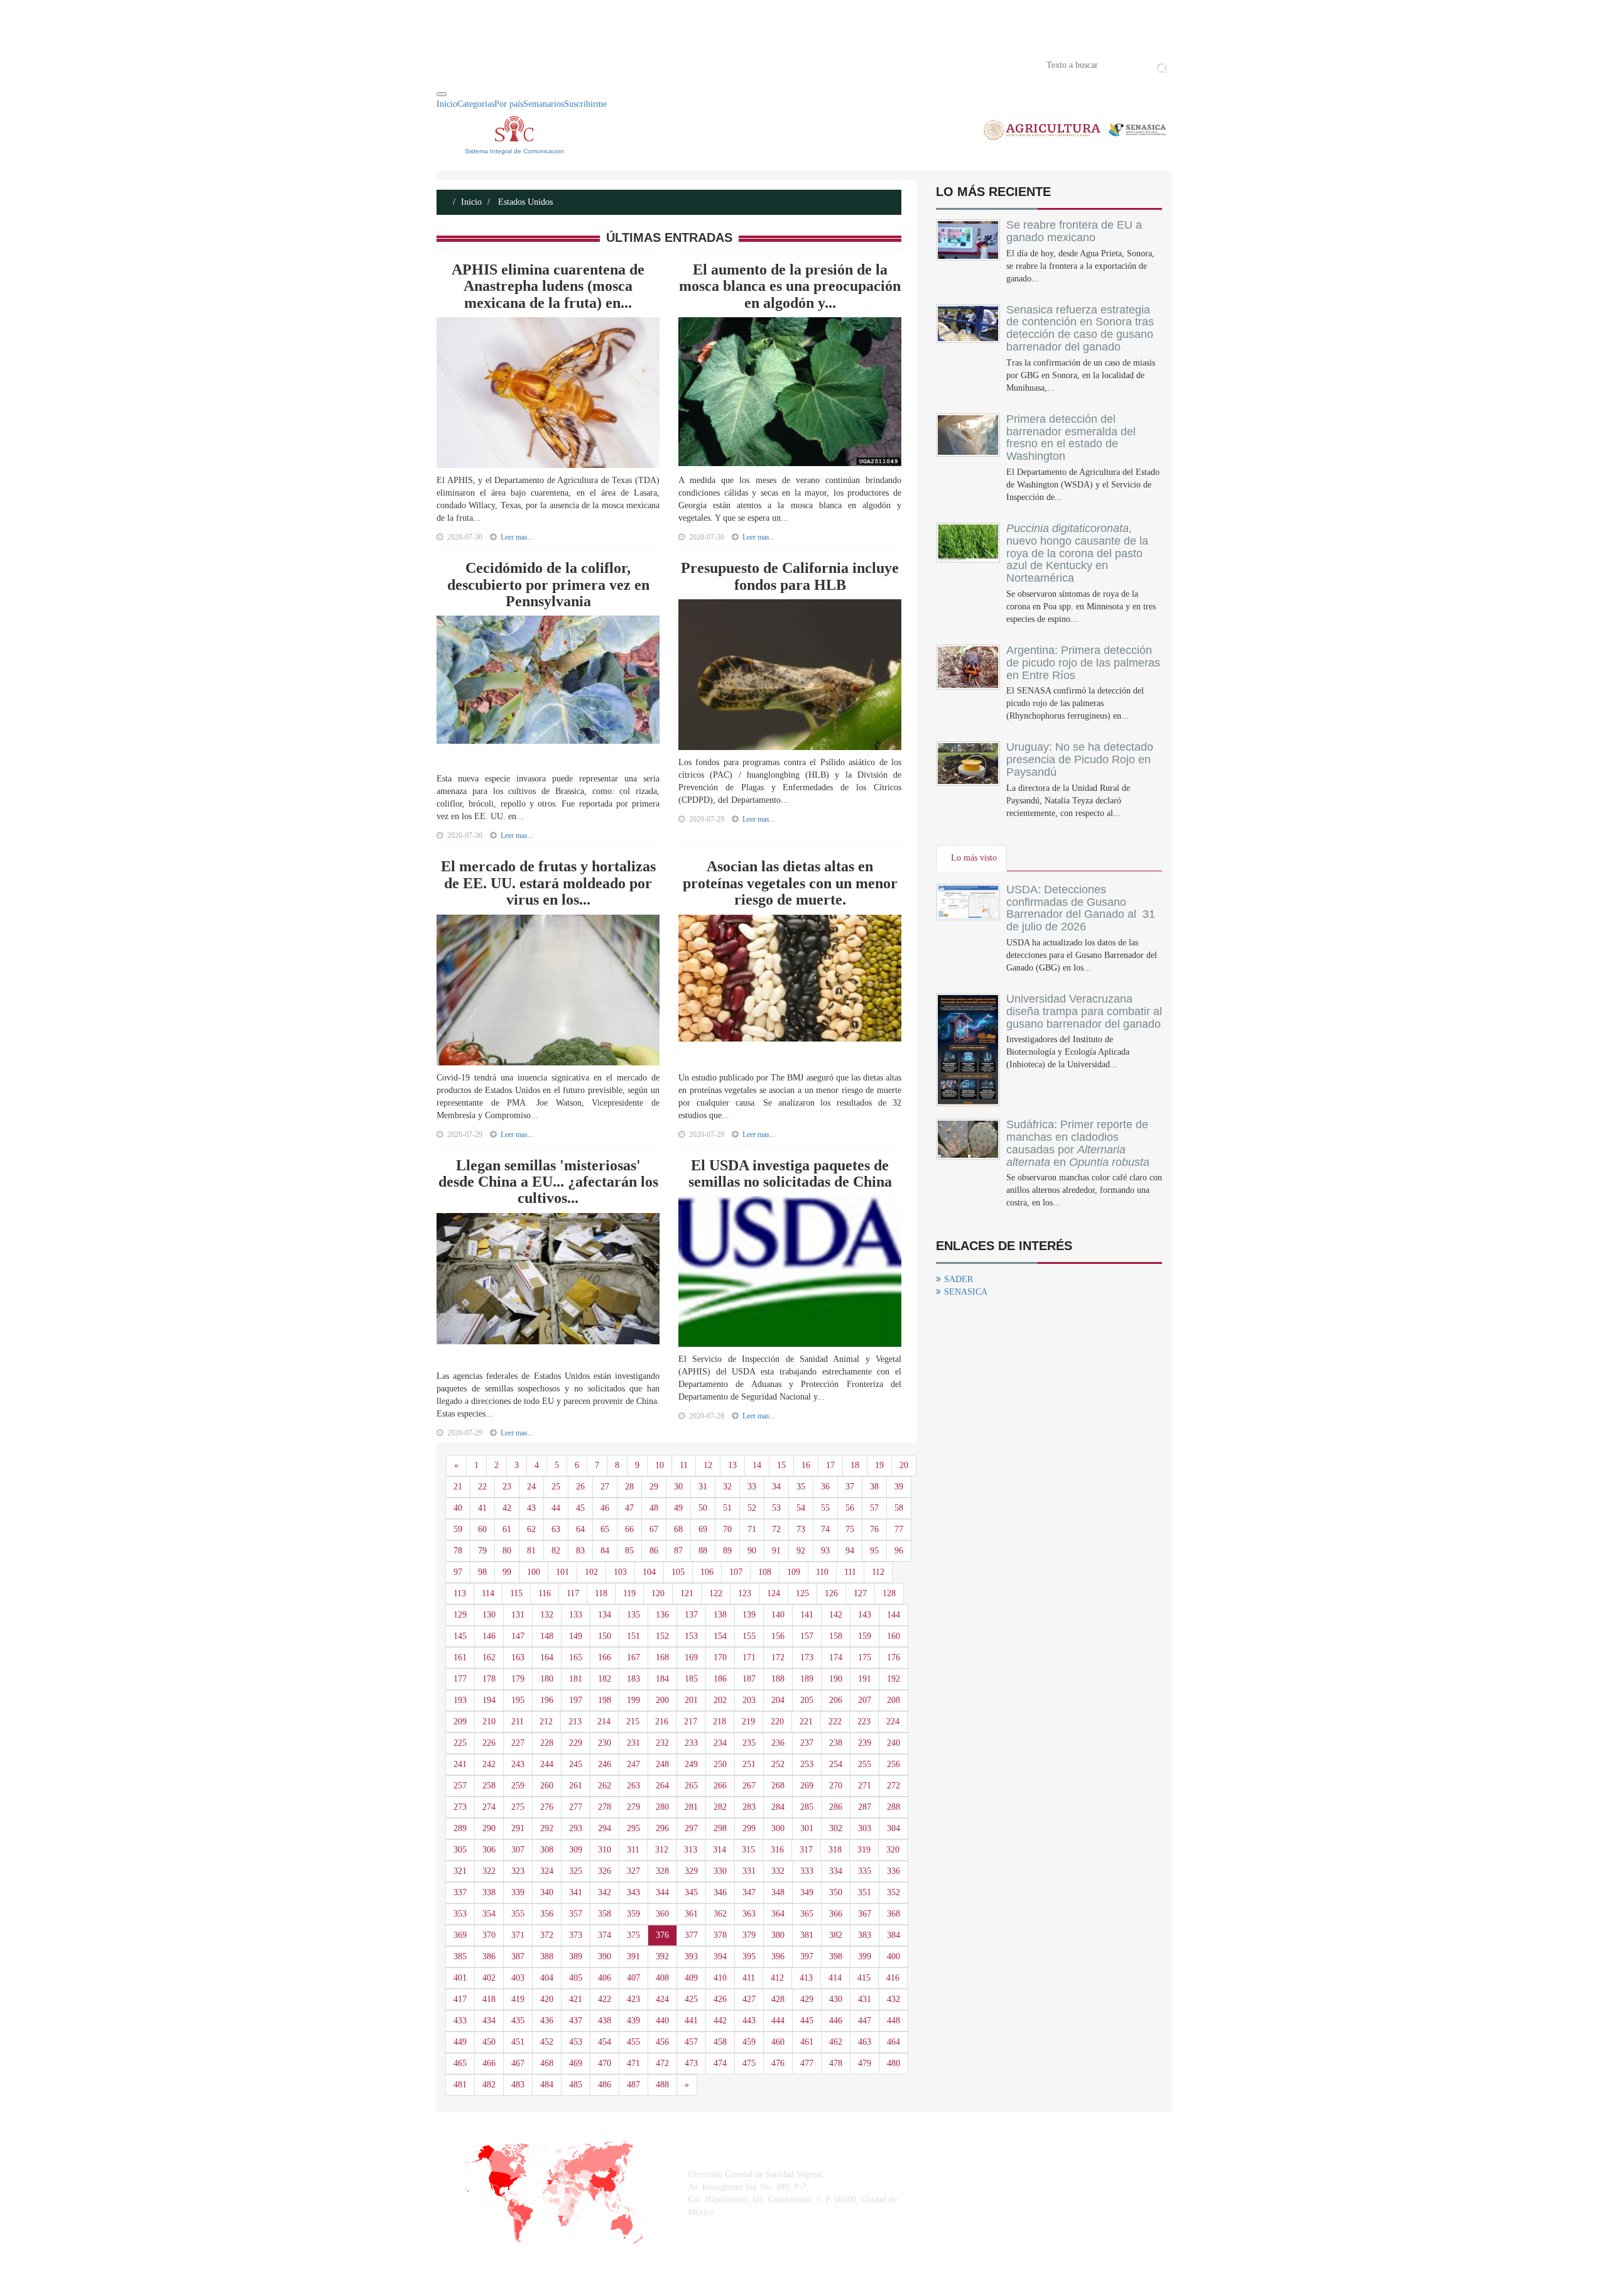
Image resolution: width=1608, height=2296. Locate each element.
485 (576, 2085)
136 (662, 1615)
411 (749, 1978)
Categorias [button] (476, 104)
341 (576, 1892)
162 (489, 1657)
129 (460, 1615)
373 (576, 1935)
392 (662, 1956)
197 (576, 1700)
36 (825, 1487)
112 (878, 1572)
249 (691, 1764)
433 (460, 2021)
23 (507, 1487)
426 (720, 1999)
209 (460, 1722)
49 (678, 1508)
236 (778, 1743)
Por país (509, 104)
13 (732, 1465)
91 (776, 1551)
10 (660, 1465)
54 (801, 1508)
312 (662, 1850)
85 (629, 1551)
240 (894, 1743)
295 (633, 1828)
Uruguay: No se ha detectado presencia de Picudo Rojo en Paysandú (1080, 759)
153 (691, 1636)
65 (605, 1529)
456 (662, 2042)
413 (806, 1978)
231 (633, 1743)
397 (807, 1956)
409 (691, 1978)
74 (825, 1529)
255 (865, 1764)
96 (899, 1551)
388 (547, 1956)
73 (801, 1529)
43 (531, 1508)
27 (605, 1487)
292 (547, 1828)
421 (576, 1999)
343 (633, 1892)
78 (458, 1551)
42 (507, 1508)
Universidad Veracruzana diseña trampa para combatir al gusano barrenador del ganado (1084, 1011)
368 (894, 1914)
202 (720, 1700)
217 (691, 1722)
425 (691, 1999)
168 (662, 1657)
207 (865, 1700)
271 (865, 1786)
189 (807, 1679)
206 (836, 1700)
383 (865, 1935)
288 (894, 1807)
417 (460, 1999)
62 (531, 1529)
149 (576, 1636)
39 (899, 1487)
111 (850, 1572)
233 (691, 1743)
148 (547, 1636)
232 (662, 1743)
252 (778, 1764)
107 (736, 1572)
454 (605, 2042)
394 (720, 1956)
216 (662, 1722)
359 (633, 1914)
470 (605, 2063)
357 (576, 1914)
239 (865, 1743)
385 (460, 1956)
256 (894, 1764)
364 (778, 1914)
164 (547, 1657)
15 (781, 1465)
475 (749, 2063)
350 (836, 1892)
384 (894, 1935)
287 (865, 1807)
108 (765, 1572)
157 (807, 1636)
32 (727, 1487)
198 (605, 1700)
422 (605, 1999)
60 (482, 1529)
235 (749, 1743)
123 (745, 1593)
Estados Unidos (524, 202)
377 (691, 1935)
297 (691, 1828)
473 (691, 2063)
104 (649, 1572)
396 (778, 1956)
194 (489, 1700)
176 (894, 1657)
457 (691, 2042)
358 (605, 1914)
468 (547, 2063)
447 (865, 2021)
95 (874, 1551)
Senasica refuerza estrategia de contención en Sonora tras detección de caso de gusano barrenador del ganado (1080, 328)
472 (662, 2063)
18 (855, 1465)
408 (662, 1978)
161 (460, 1657)
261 (576, 1786)
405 (576, 1978)
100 (534, 1572)
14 (757, 1465)
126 (831, 1593)
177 (460, 1679)
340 (547, 1892)
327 (633, 1871)
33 (752, 1487)
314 (720, 1850)
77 (899, 1529)
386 (489, 1956)
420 (547, 1999)
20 (904, 1465)
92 (801, 1551)
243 (518, 1764)
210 (489, 1722)
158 (836, 1636)
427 (749, 1999)
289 (460, 1828)
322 (489, 1871)
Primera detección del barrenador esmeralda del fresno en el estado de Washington (1071, 438)
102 (591, 1572)
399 (865, 1956)
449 (460, 2042)
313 (691, 1850)
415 (864, 1978)
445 (807, 2021)
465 (460, 2063)
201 (691, 1700)
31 (703, 1487)
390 (605, 1956)
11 (684, 1465)
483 (518, 2085)
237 (807, 1743)
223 (864, 1722)
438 (605, 2021)
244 (547, 1764)
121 (687, 1593)
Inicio (455, 64)
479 (865, 2063)
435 (518, 2021)
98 (482, 1572)
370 (489, 1935)
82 (556, 1551)
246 (605, 1764)
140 (778, 1615)
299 (749, 1828)
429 (807, 1999)
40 (458, 1508)
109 (794, 1572)
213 (575, 1722)
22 (482, 1487)
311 (633, 1850)
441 (691, 2021)
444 (778, 2021)
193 (460, 1700)
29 (654, 1487)
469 (576, 2063)
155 (749, 1636)
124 (774, 1593)
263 (633, 1786)
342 (605, 1892)
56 (850, 1508)
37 (850, 1487)
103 (620, 1572)
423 (633, 1999)
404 (547, 1978)
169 (691, 1657)
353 (460, 1914)
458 (720, 2042)
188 (778, 1679)
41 (482, 1508)
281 (691, 1807)
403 (518, 1978)
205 (807, 1700)
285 (807, 1807)
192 (894, 1679)
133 (576, 1615)
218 (720, 1722)
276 (547, 1807)
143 (865, 1615)
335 (865, 1871)
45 (580, 1508)
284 (778, 1807)
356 (547, 1914)
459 (749, 2042)
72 (776, 1529)
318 (835, 1850)
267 (749, 1786)
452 (547, 2042)
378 (720, 1935)
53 (776, 1508)
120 (658, 1593)
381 (807, 1935)
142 (836, 1615)
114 (488, 1593)
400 (894, 1956)
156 (778, 1636)
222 (835, 1722)
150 (605, 1636)
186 (720, 1679)
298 (720, 1828)
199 (633, 1700)
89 (727, 1551)
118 (601, 1593)
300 (778, 1828)
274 (489, 1807)
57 (874, 1508)
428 (778, 1999)
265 (691, 1786)
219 (748, 1722)
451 (518, 2042)
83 (580, 1551)
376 (662, 1935)
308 (547, 1850)
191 (865, 1679)
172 (778, 1657)
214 (604, 1722)
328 (662, 1871)
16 (806, 1465)
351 (865, 1892)
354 (489, 1914)
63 (556, 1529)
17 (830, 1465)
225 (460, 1743)
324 (547, 1871)
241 (460, 1764)
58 (899, 1508)
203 (749, 1700)
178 (489, 1679)
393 (691, 1956)
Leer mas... (517, 537)
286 (836, 1807)
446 (836, 2021)
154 (720, 1636)
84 (605, 1551)
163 (518, 1657)
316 (777, 1850)
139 (749, 1615)
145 (460, 1636)
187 (749, 1679)
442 (720, 2021)
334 (836, 1871)
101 (562, 1572)
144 (894, 1615)
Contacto (567, 64)
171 (749, 1657)
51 (727, 1508)
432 (894, 1999)
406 (605, 1978)
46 (605, 1508)
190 (836, 1679)
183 (633, 1679)
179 (518, 1679)
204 (778, 1700)
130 (489, 1615)
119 (629, 1593)
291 (518, 1828)
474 (720, 2063)
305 (460, 1850)
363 (749, 1914)
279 (633, 1807)
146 (489, 1636)
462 (836, 2042)
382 (836, 1935)
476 (778, 2063)
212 (546, 1722)
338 (489, 1892)
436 (547, 2021)
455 (633, 2042)
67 (654, 1529)
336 (894, 1871)
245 (576, 1764)
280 (662, 1807)
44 (556, 1508)
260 (547, 1786)
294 (605, 1828)
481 (460, 2085)
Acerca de (506, 64)
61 (507, 1529)
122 (716, 1593)
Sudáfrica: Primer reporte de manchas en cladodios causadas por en (1078, 1143)
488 (662, 2085)
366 (836, 1914)
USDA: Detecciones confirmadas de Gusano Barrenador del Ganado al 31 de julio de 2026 (1081, 908)
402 (489, 1978)
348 (778, 1892)
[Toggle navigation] (442, 94)
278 (605, 1807)
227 (518, 1743)
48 (654, 1508)
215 (633, 1722)
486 (605, 2085)
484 (547, 2085)
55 (825, 1508)
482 (489, 2085)
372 (547, 1935)
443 (749, 2021)
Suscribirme (585, 104)
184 (662, 1679)
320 (893, 1850)
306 (489, 1850)
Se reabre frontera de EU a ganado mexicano (1074, 231)
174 (836, 1657)
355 (518, 1914)
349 (807, 1892)
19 (879, 1465)
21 (458, 1487)
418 (489, 1999)
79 (482, 1551)
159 (865, 1636)
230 (605, 1743)
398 (836, 1956)
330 (720, 1871)
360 (662, 1914)
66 (629, 1529)
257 (460, 1786)
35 (801, 1487)
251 (749, 1764)
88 (703, 1551)
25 (556, 1487)
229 (576, 1743)
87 (678, 1551)
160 (894, 1636)
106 (707, 1572)
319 (864, 1850)
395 (749, 1956)
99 (507, 1572)
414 (835, 1978)
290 (489, 1828)
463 (865, 2042)
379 (749, 1935)
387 (518, 1956)
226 (489, 1743)
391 (633, 1956)
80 (507, 1551)
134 (605, 1615)
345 (691, 1892)
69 (703, 1529)
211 (518, 1722)
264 (662, 1786)
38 (874, 1487)
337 (460, 1892)
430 (836, 1999)
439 (633, 2021)
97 (458, 1572)
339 (518, 1892)
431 (865, 1999)
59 (458, 1529)
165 (576, 1657)
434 (489, 2021)
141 (807, 1615)
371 (518, 1935)
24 (531, 1487)
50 (703, 1508)
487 (633, 2085)
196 (547, 1700)
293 (576, 1828)
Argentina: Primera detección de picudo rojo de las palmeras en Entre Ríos (1083, 663)
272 (894, 1786)
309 (576, 1850)
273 (460, 1807)
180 (547, 1679)
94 (850, 1551)
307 (518, 1850)
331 (749, 1871)
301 (807, 1828)
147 (518, 1636)
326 (605, 1871)
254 (836, 1764)
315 (748, 1850)
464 (894, 2042)
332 (778, 1871)
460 (778, 2042)
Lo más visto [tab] (974, 858)
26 (580, 1487)
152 (662, 1636)
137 (691, 1615)
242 (489, 1764)
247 (633, 1764)
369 (460, 1935)
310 (605, 1850)
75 (850, 1529)
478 (836, 2063)
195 (518, 1700)
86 (654, 1551)
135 (633, 1615)
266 (720, 1786)
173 (807, 1657)
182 (605, 1679)
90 (752, 1551)
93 (825, 1551)
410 (720, 1978)
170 (720, 1657)
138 (720, 1615)
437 (576, 2021)
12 (708, 1465)
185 (691, 1679)
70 (727, 1529)
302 (836, 1828)
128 (889, 1593)
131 (518, 1615)
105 (678, 1572)
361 (691, 1914)
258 (489, 1786)
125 (802, 1593)
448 (894, 2021)
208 (894, 1700)
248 (662, 1764)
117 (573, 1593)
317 (806, 1850)
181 (576, 1679)
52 (752, 1508)
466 (489, 2063)
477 (807, 2063)
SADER (959, 1279)
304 (894, 1828)
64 (580, 1529)
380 (778, 1935)
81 (531, 1551)
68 (678, 1529)
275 (518, 1807)
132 (547, 1615)
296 (662, 1828)
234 (720, 1743)
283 (749, 1807)
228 (547, 1743)
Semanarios (544, 104)
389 (576, 1956)
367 (865, 1914)
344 (662, 1892)
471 (633, 2063)
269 (807, 1786)
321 (460, 1871)
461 (807, 2042)
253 (807, 1764)
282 (720, 1807)
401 (460, 1978)
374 (605, 1935)
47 (629, 1508)
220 (777, 1722)
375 (633, 1935)
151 (633, 1636)
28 (629, 1487)
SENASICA (966, 1292)
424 (662, 1999)
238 (836, 1743)
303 (865, 1828)
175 (865, 1657)
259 (518, 1786)
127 (860, 1593)
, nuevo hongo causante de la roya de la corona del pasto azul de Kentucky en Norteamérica (1077, 553)
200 (662, 1700)
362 (720, 1914)
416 (893, 1978)
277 (576, 1807)
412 (777, 1978)
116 (545, 1593)
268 (778, 1786)
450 (489, 2042)
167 (633, 1657)
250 (720, 1764)
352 (894, 1892)
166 (605, 1657)
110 (822, 1572)
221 (806, 1722)
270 (836, 1786)
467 (518, 2063)
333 (807, 1871)
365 (807, 1914)
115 (516, 1593)
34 (776, 1487)
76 (874, 1529)
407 (633, 1978)
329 (691, 1871)
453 (576, 2042)
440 (662, 2021)
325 (576, 1871)
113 (460, 1593)
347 (749, 1892)
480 (894, 2063)
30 (678, 1487)
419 (518, 1999)
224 (893, 1722)
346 (720, 1892)
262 (605, 1786)
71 (752, 1529)
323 (518, 1871)
